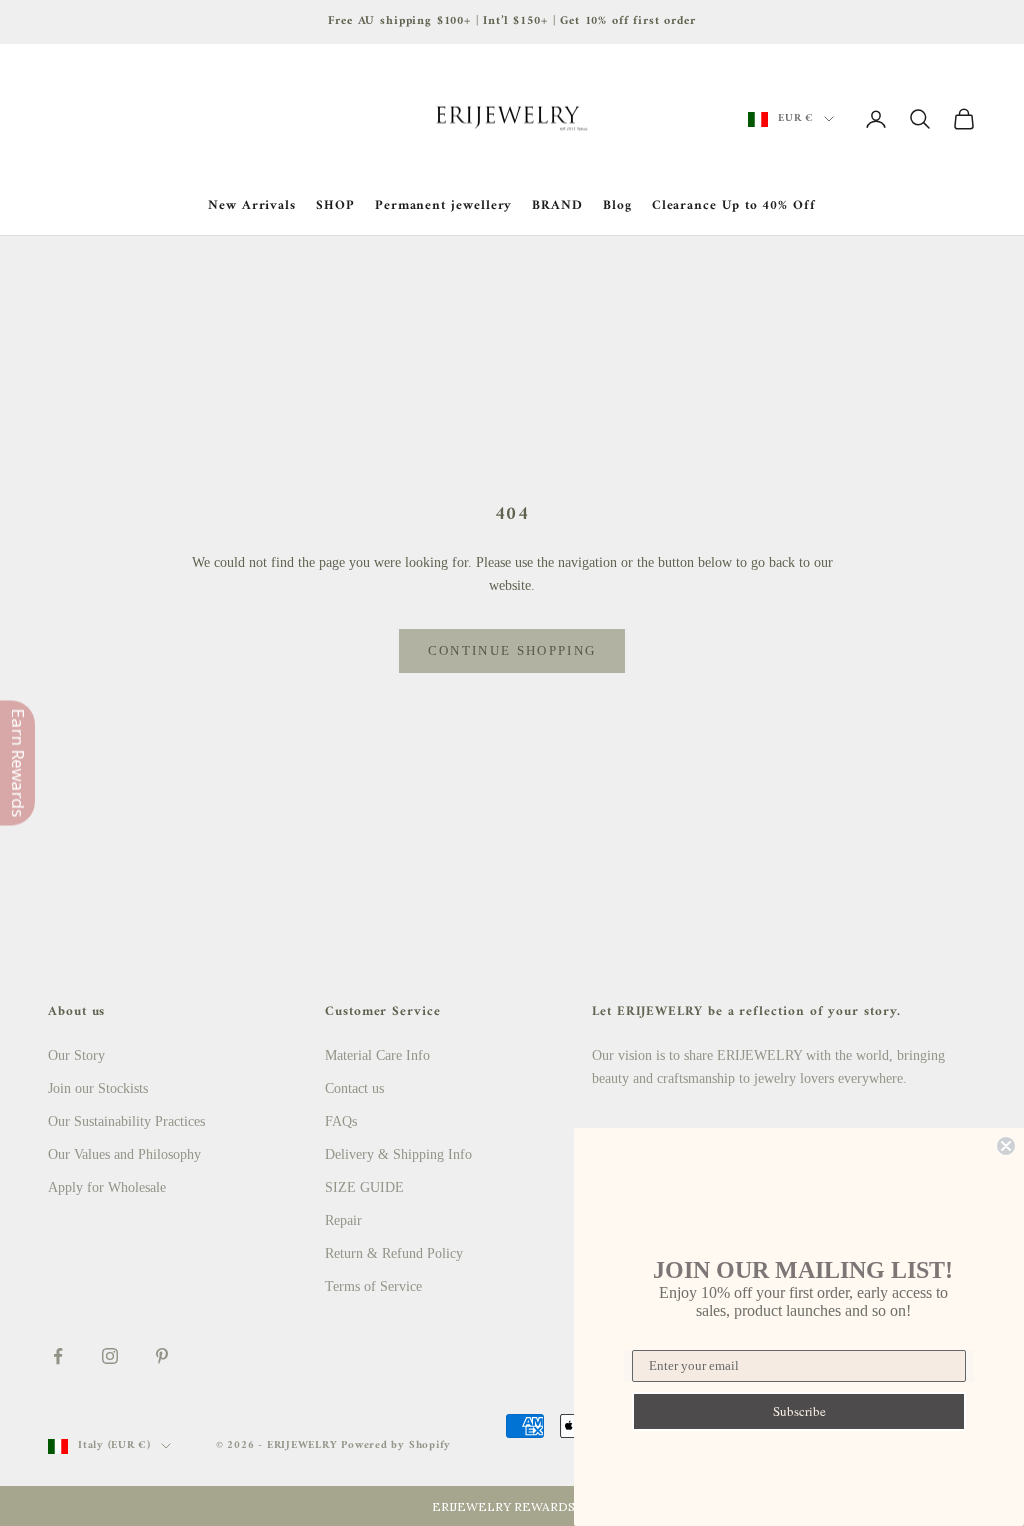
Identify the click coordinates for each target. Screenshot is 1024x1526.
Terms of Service (373, 1286)
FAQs (341, 1121)
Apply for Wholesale (107, 1187)
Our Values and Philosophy (124, 1154)
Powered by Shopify (396, 1445)
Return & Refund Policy (394, 1253)
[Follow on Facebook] (58, 1356)
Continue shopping (512, 650)
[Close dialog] (1006, 1146)
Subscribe (799, 1411)
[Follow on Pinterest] (162, 1356)
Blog (617, 206)
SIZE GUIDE (364, 1187)
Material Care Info (377, 1055)
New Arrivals (252, 206)
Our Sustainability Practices (126, 1121)
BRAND (557, 206)
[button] (512, 1506)
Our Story (76, 1055)
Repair (343, 1220)
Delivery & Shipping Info (398, 1154)
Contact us (354, 1088)
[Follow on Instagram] (110, 1356)
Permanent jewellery (444, 206)
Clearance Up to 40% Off (734, 206)
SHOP (335, 206)
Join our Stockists (98, 1088)
